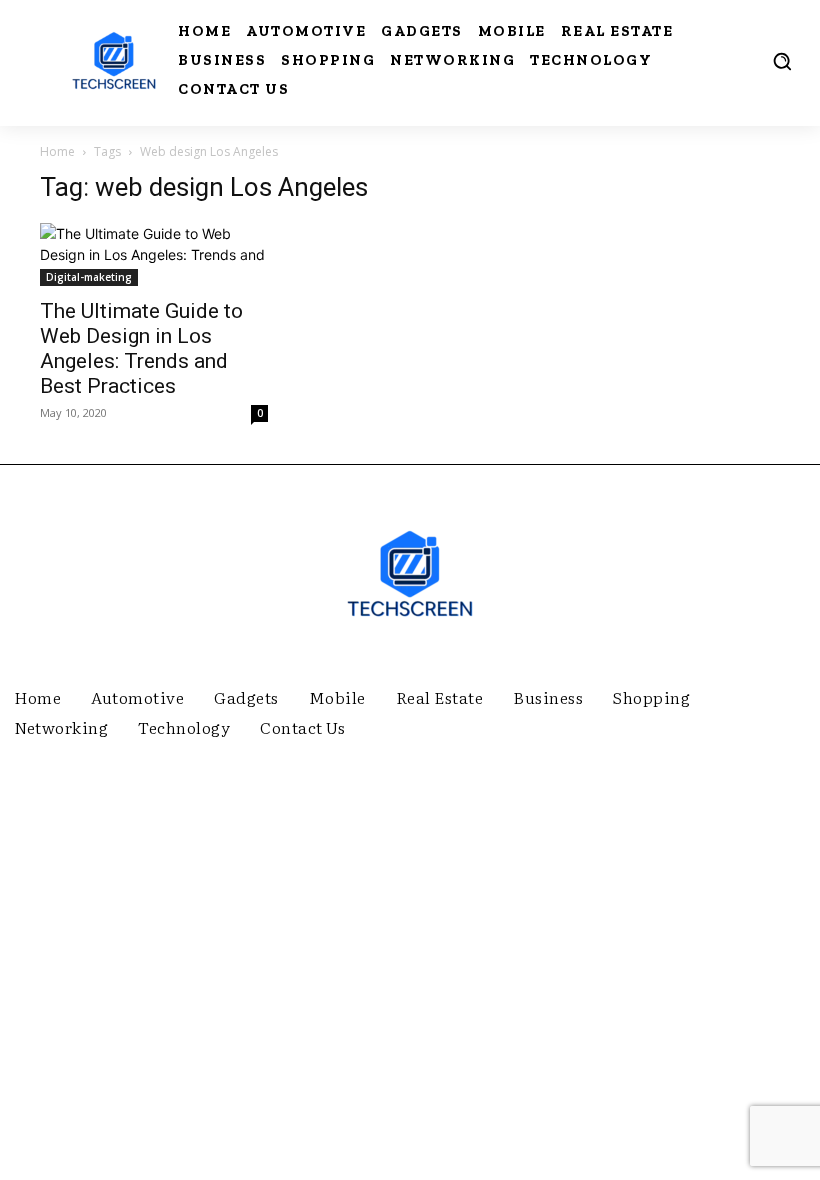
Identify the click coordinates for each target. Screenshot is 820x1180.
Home (57, 151)
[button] (782, 61)
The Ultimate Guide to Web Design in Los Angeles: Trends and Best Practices (141, 348)
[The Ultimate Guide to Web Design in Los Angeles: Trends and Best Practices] (154, 254)
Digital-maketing (89, 277)
